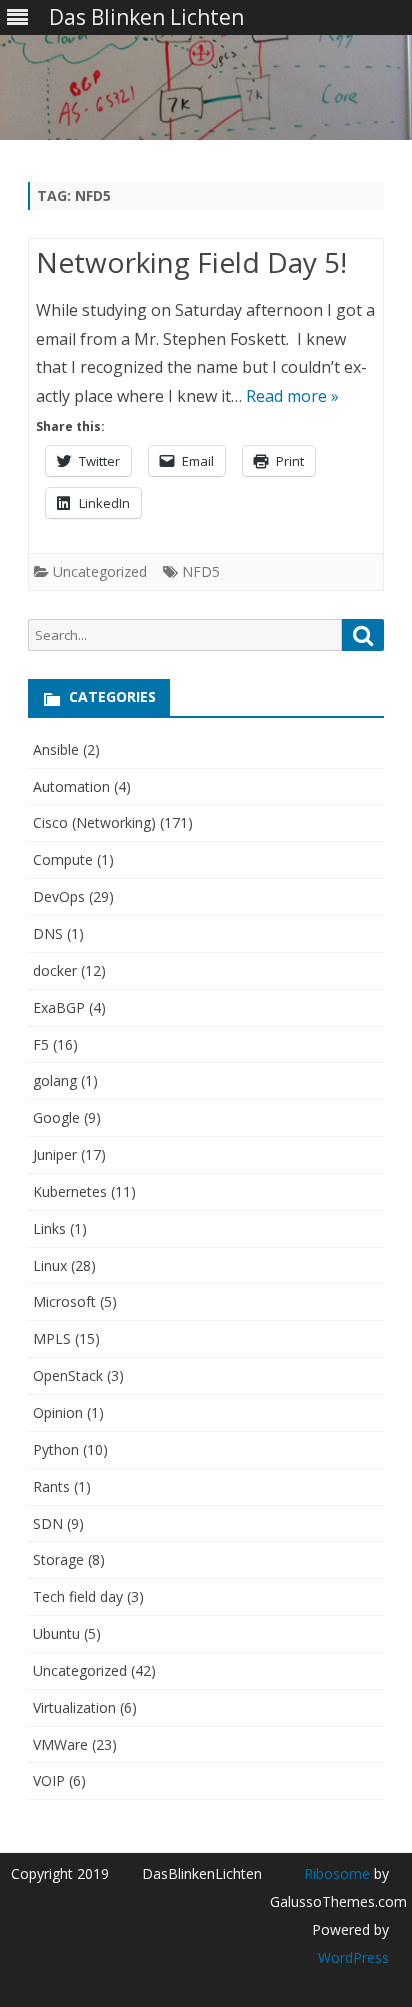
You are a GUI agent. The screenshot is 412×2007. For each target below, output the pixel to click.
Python (56, 1449)
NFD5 (201, 571)
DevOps (59, 896)
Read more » (292, 396)
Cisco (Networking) (94, 822)
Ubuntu (56, 1633)
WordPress (353, 1957)
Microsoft (64, 1301)
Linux (50, 1265)
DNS (48, 933)
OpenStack (68, 1375)
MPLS (52, 1338)
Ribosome (337, 1873)
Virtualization (74, 1707)
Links (49, 1228)
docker (55, 970)
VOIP (49, 1780)
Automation (71, 786)
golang (55, 1080)
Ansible (56, 749)
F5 (41, 1044)
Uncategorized (100, 571)
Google (56, 1117)
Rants (51, 1486)
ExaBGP (59, 1007)
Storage (58, 1559)
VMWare (60, 1744)
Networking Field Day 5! (191, 262)
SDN (48, 1523)
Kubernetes (70, 1191)
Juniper (55, 1154)
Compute (63, 859)
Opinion (58, 1412)
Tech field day (78, 1596)
